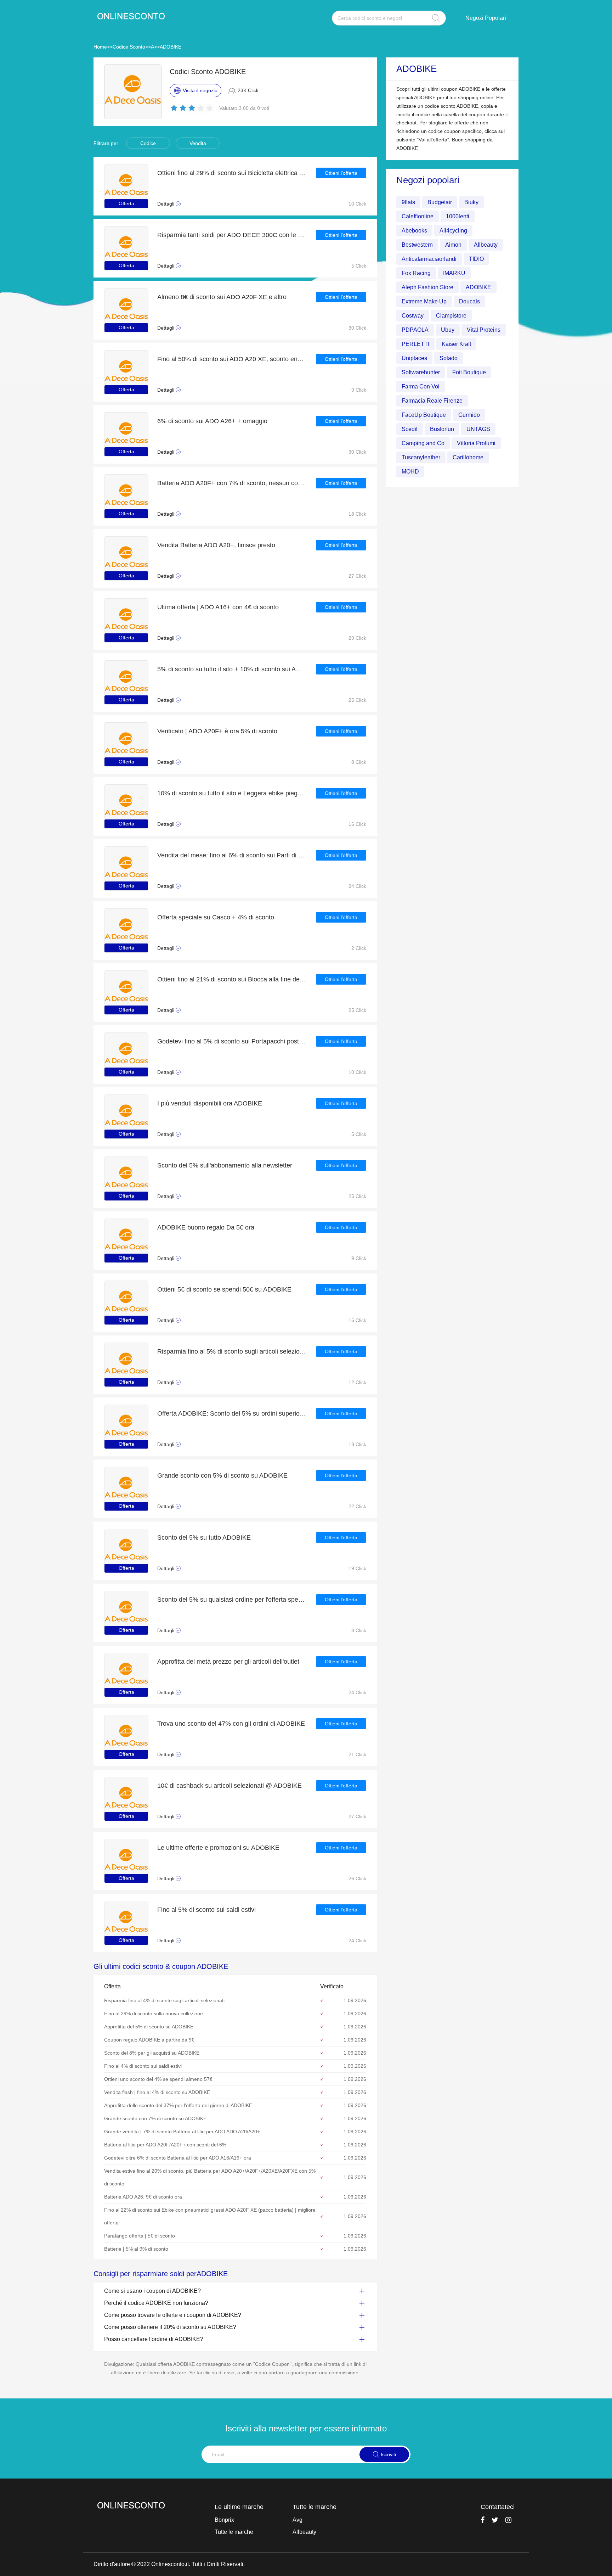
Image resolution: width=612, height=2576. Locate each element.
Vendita (198, 143)
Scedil (410, 429)
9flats (408, 202)
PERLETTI (415, 344)
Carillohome (468, 457)
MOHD (410, 471)
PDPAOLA (415, 329)
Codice (148, 143)
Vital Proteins (484, 329)
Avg (297, 2520)
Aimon (453, 244)
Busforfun (442, 429)
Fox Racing (416, 273)
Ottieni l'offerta (341, 173)
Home (100, 47)
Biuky (471, 202)
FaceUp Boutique (424, 415)
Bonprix (224, 2520)
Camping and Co (423, 443)
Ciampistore (451, 315)
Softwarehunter (421, 372)
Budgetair (440, 202)
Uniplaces (414, 358)
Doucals (469, 301)
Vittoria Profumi (476, 443)
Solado (449, 358)
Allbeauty (486, 244)
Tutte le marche (234, 2532)
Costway (413, 315)
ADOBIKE (171, 47)
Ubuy (448, 329)
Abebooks (414, 230)
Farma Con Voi (421, 386)
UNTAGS (478, 429)
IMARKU (454, 273)
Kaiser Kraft (456, 344)
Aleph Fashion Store (427, 287)
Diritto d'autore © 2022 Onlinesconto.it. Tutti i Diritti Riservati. (169, 2564)
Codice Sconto (129, 47)
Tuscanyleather (421, 457)
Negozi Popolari (486, 18)
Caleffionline (418, 216)
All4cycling (453, 230)
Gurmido (469, 415)
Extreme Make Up (424, 301)
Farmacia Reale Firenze (432, 400)
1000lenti (458, 216)
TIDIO (476, 259)
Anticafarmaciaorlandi (429, 259)
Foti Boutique (469, 372)
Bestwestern (417, 244)
